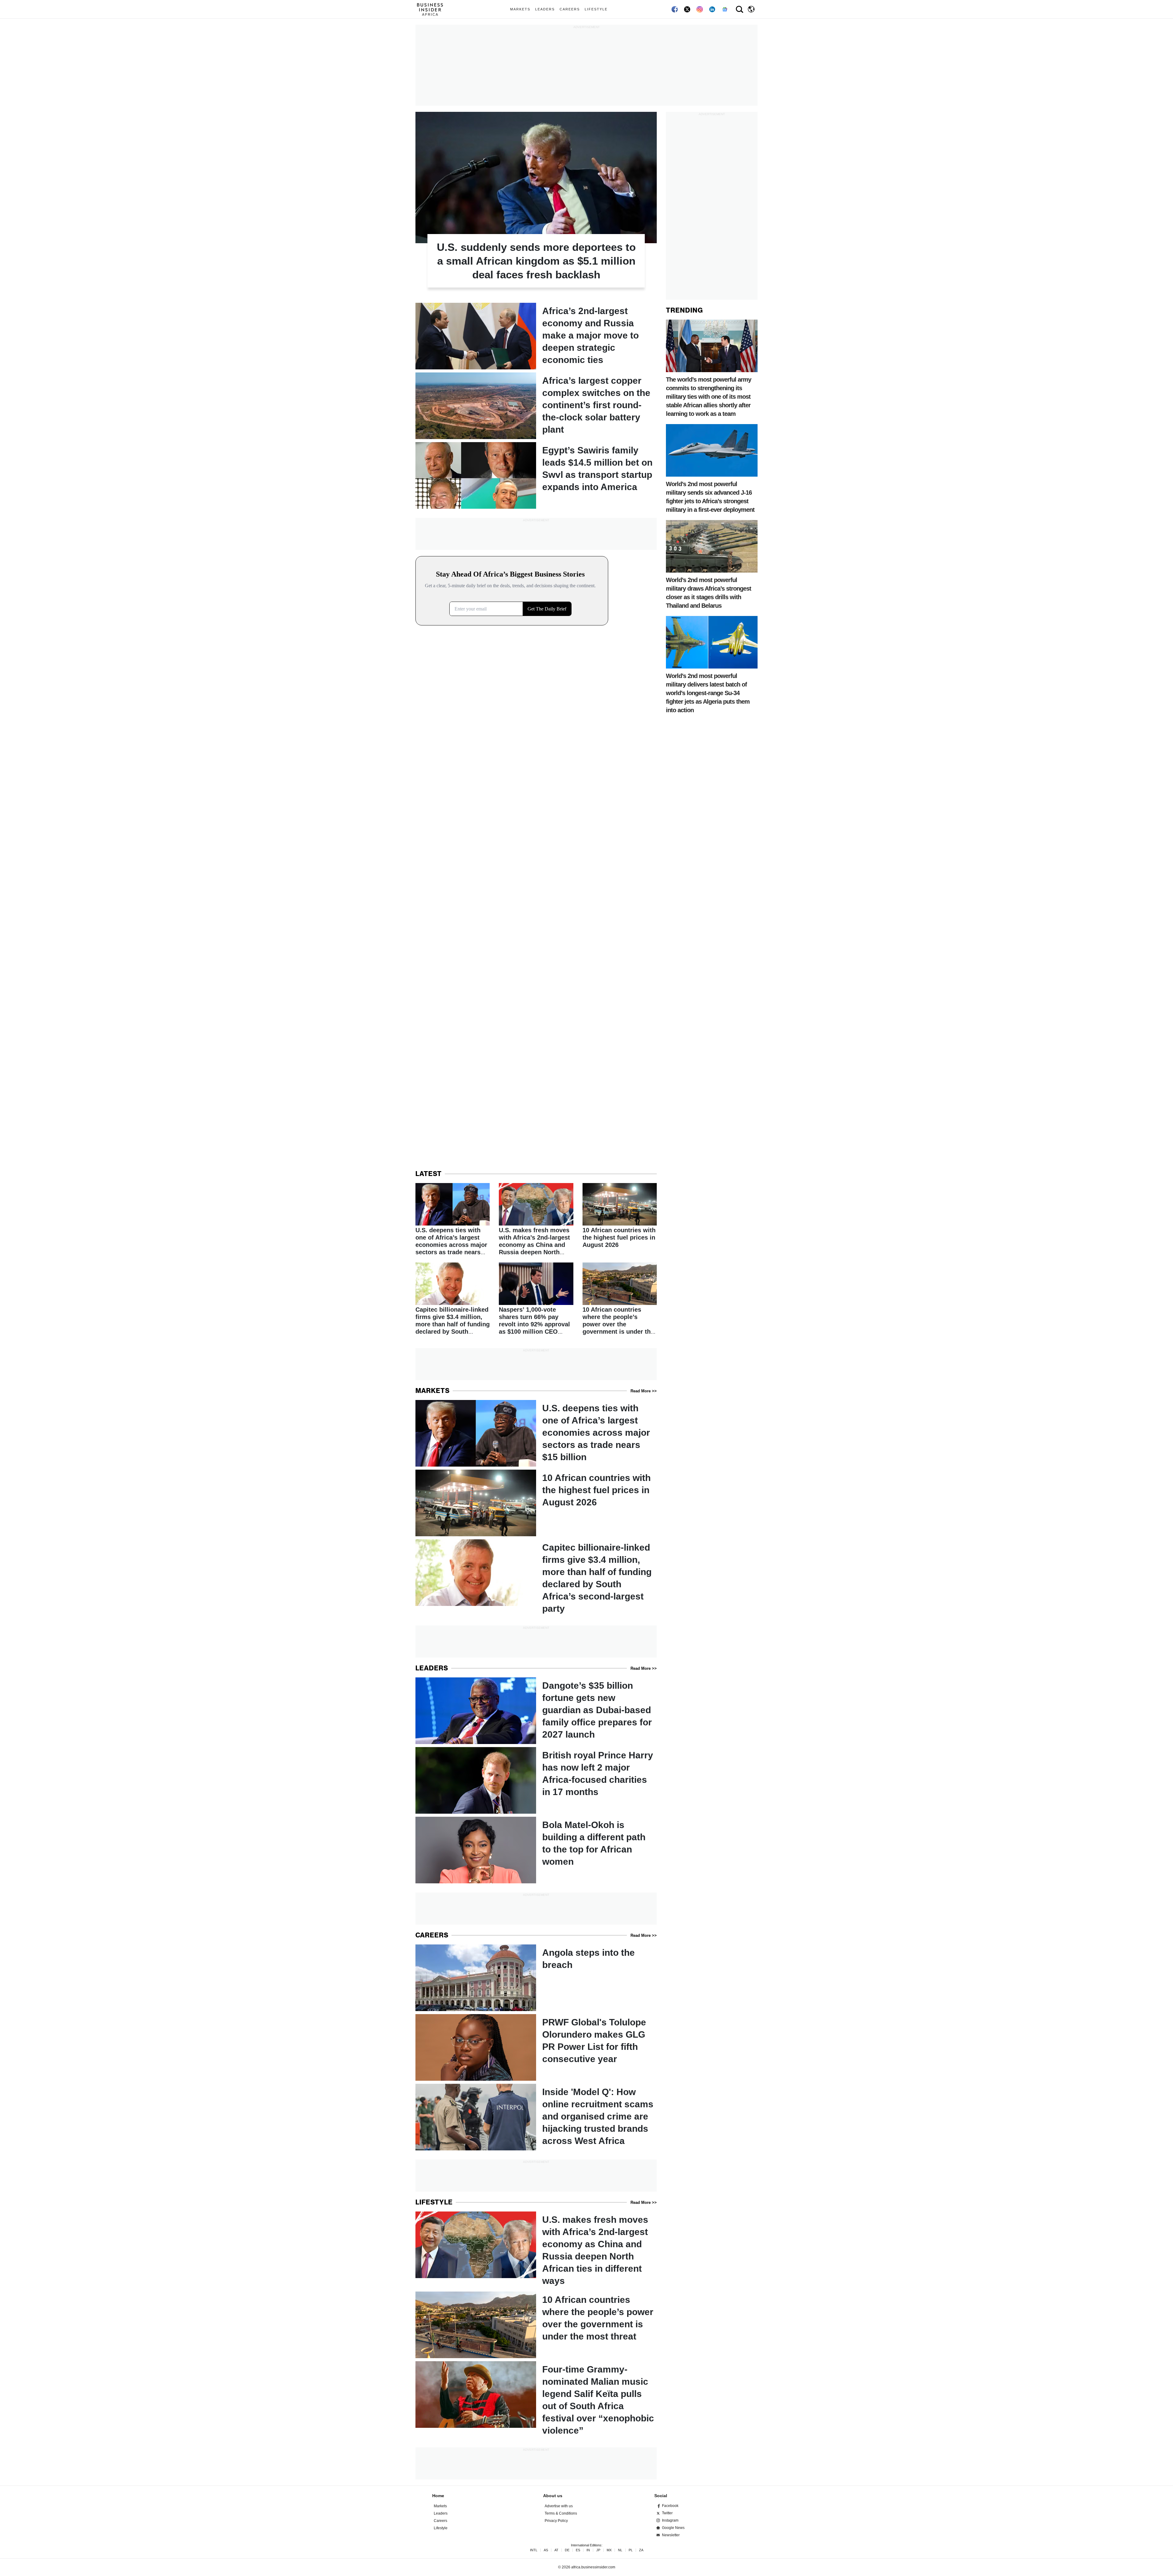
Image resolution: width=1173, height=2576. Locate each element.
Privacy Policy (556, 2521)
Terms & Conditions (561, 2513)
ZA (641, 2550)
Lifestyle (596, 9)
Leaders (545, 9)
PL (631, 2550)
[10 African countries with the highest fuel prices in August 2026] (620, 1216)
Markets (520, 9)
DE (567, 2550)
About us (553, 2496)
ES (578, 2550)
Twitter (667, 2513)
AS (546, 2550)
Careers (570, 9)
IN (588, 2550)
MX (609, 2550)
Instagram (670, 2520)
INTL (534, 2550)
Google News (673, 2528)
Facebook (670, 2506)
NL (620, 2550)
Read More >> (644, 1391)
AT (556, 2550)
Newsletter (671, 2535)
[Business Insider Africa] (432, 9)
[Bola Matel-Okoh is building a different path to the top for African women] (536, 1850)
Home (438, 2496)
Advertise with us (559, 2506)
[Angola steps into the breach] (536, 1978)
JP (598, 2550)
